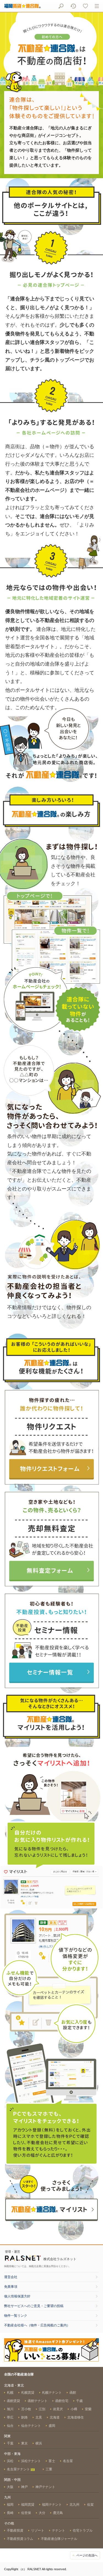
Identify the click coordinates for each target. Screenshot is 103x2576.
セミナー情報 (51, 1644)
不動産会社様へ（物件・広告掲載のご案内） (37, 2325)
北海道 (55, 2417)
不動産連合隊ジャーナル (59, 2539)
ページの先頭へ (87, 2555)
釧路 (24, 2417)
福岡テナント (52, 2505)
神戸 (24, 2487)
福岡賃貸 (28, 2505)
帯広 (10, 2417)
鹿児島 (58, 2513)
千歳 (79, 2401)
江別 (42, 2409)
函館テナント (38, 2401)
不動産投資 (15, 2530)
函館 (73, 2393)
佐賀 (90, 2505)
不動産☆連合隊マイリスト (52, 2211)
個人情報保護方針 (17, 2296)
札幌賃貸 (28, 2393)
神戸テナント (45, 2487)
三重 (49, 2469)
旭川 (10, 2409)
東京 (24, 2443)
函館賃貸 (13, 2401)
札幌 (10, 2393)
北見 (39, 2417)
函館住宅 (62, 2401)
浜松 (10, 2461)
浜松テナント (31, 2461)
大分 (42, 2513)
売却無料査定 (51, 1542)
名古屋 (68, 2461)
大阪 (10, 2487)
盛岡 (52, 2426)
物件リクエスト (51, 1440)
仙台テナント (31, 2426)
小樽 (74, 2409)
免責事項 (11, 2287)
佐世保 (26, 2513)
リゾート (38, 2530)
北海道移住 (76, 2417)
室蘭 (88, 2409)
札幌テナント (52, 2393)
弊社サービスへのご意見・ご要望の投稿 (34, 2306)
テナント (59, 2530)
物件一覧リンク (16, 2316)
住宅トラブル (83, 2530)
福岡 (10, 2505)
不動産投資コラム (20, 2539)
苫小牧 (26, 2409)
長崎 (10, 2513)
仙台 (10, 2426)
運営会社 (11, 2277)
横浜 (39, 2443)
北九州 (74, 2505)
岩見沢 (58, 2409)
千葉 (10, 2443)
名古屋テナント (19, 2469)
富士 (52, 2461)
